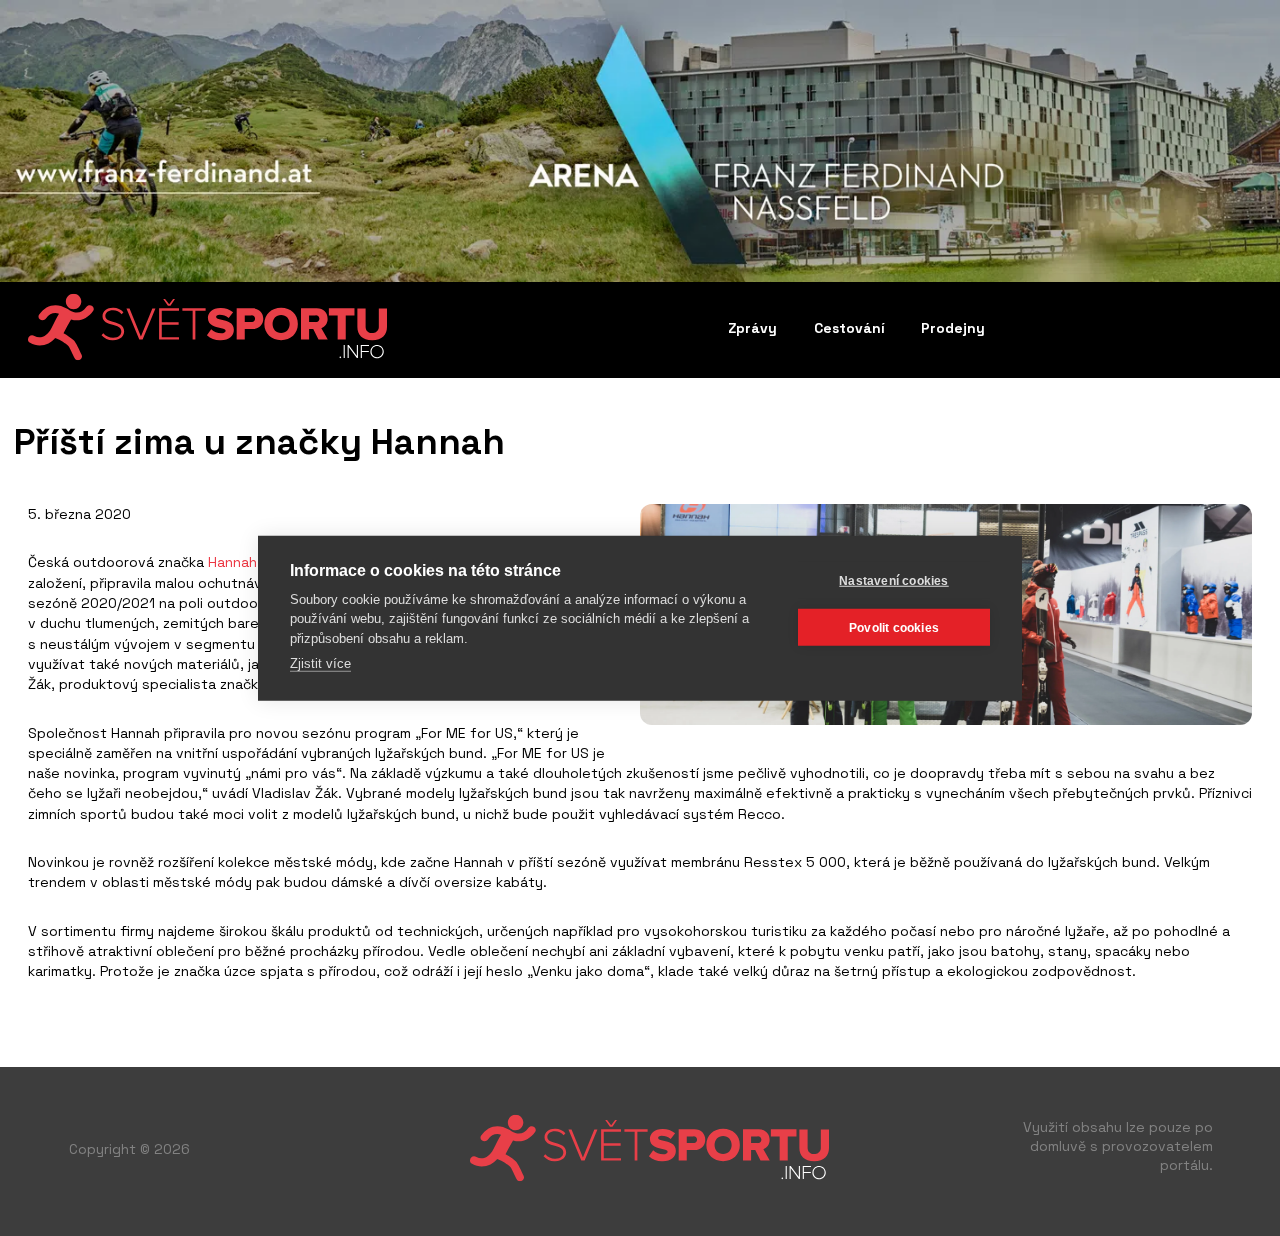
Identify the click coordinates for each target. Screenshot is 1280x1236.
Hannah (232, 562)
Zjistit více (320, 663)
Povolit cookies (894, 627)
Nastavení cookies (893, 580)
